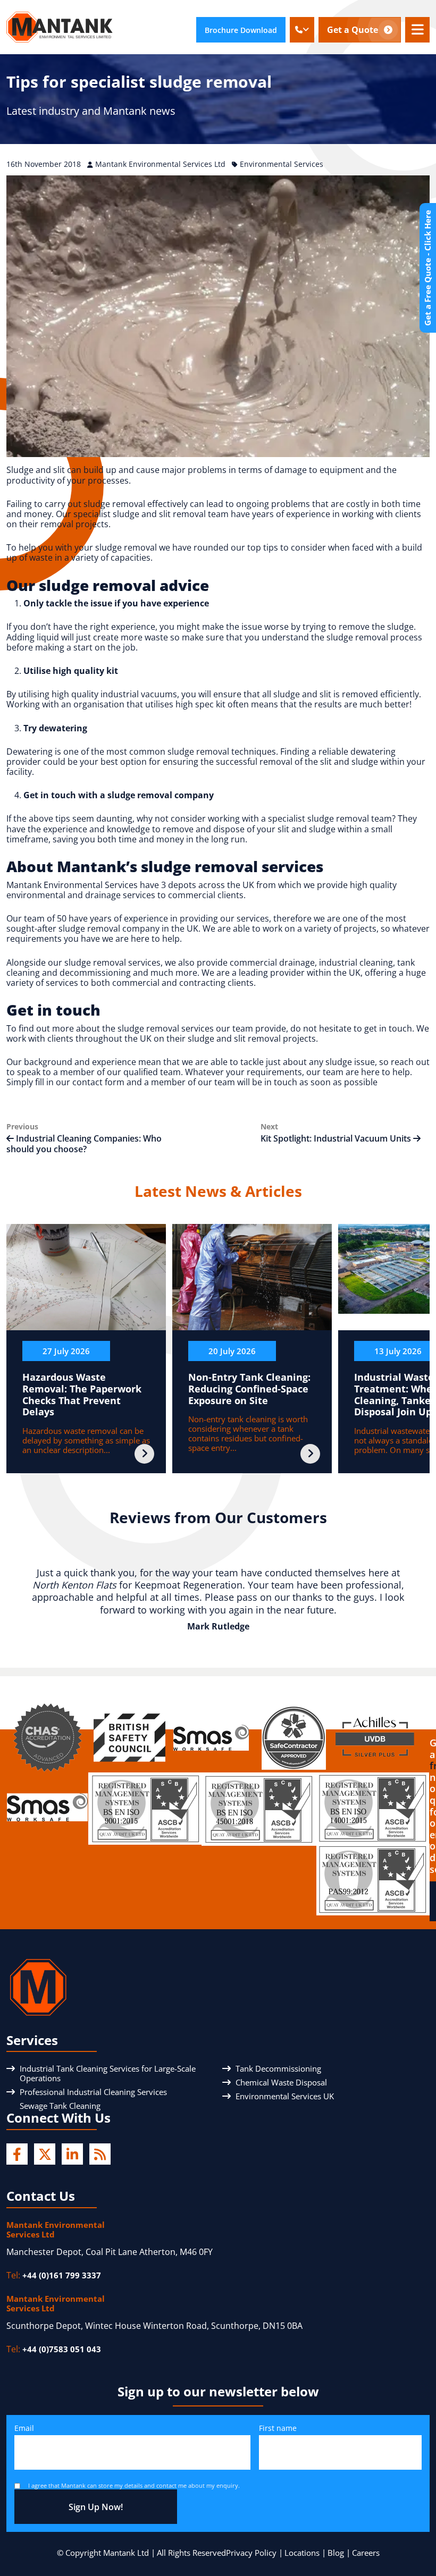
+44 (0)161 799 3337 (62, 2275)
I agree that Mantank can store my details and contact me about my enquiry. (134, 2485)
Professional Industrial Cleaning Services (93, 2092)
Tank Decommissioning (278, 2068)
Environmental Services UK (285, 2096)
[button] (302, 30)
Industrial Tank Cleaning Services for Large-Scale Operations (108, 2073)
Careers (366, 2553)
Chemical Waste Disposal (281, 2082)
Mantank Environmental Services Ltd (161, 164)
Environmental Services (282, 164)
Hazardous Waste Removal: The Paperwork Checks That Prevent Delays (82, 1394)
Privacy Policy (251, 2553)
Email (24, 2429)
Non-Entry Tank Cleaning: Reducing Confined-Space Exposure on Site (249, 1388)
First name (278, 2429)
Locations (302, 2553)
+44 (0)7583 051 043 (62, 2350)
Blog (336, 2553)
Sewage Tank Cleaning (60, 2106)
